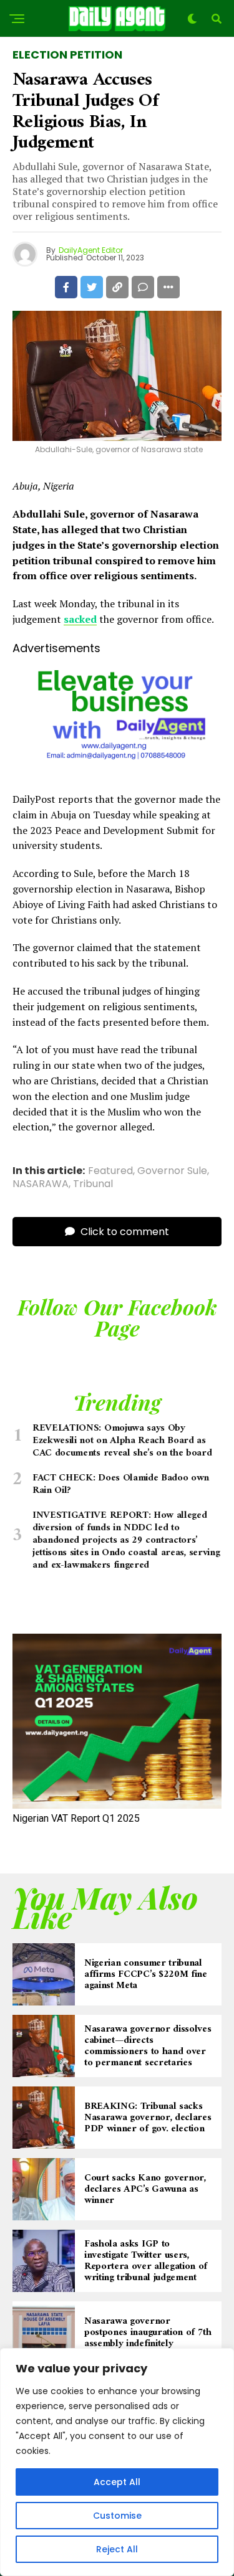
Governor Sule (172, 1171)
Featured (110, 1171)
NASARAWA (41, 1184)
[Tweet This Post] (92, 287)
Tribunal (93, 1184)
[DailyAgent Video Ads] (117, 770)
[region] (117, 2462)
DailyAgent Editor (91, 250)
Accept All (117, 2482)
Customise (117, 2516)
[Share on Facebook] (66, 287)
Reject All (117, 2549)
